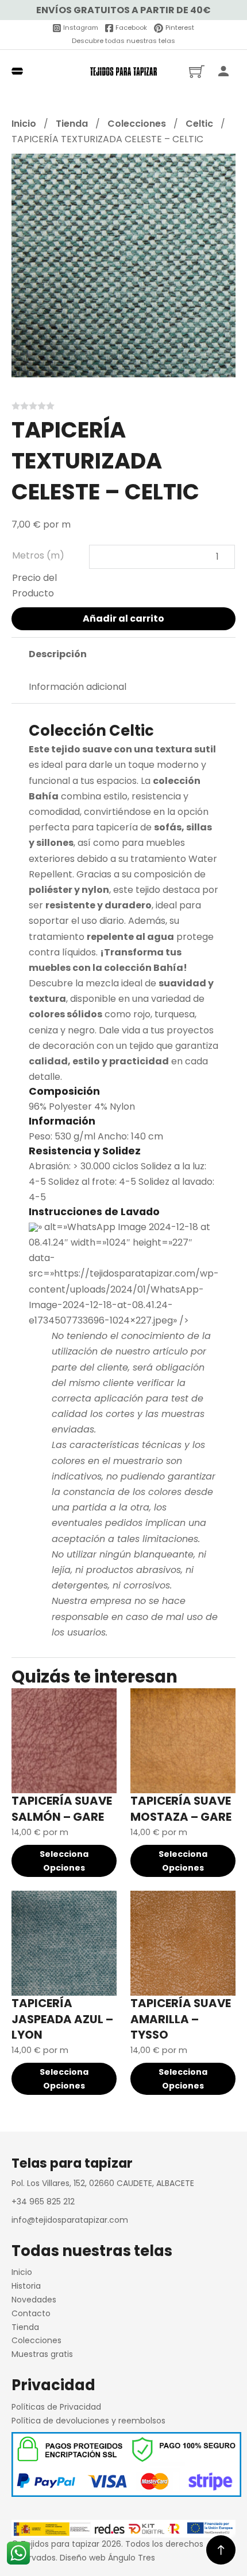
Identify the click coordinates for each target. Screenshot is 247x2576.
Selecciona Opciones (64, 1861)
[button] (220, 169)
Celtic (199, 124)
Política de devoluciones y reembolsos (88, 2421)
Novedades (34, 2300)
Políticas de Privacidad (56, 2407)
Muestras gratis (42, 2354)
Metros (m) (38, 555)
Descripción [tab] (58, 654)
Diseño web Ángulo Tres (107, 2558)
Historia (26, 2286)
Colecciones (137, 124)
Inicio (24, 124)
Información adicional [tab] (78, 687)
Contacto (31, 2313)
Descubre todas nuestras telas (123, 41)
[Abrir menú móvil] (17, 71)
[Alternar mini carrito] (197, 71)
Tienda (72, 124)
